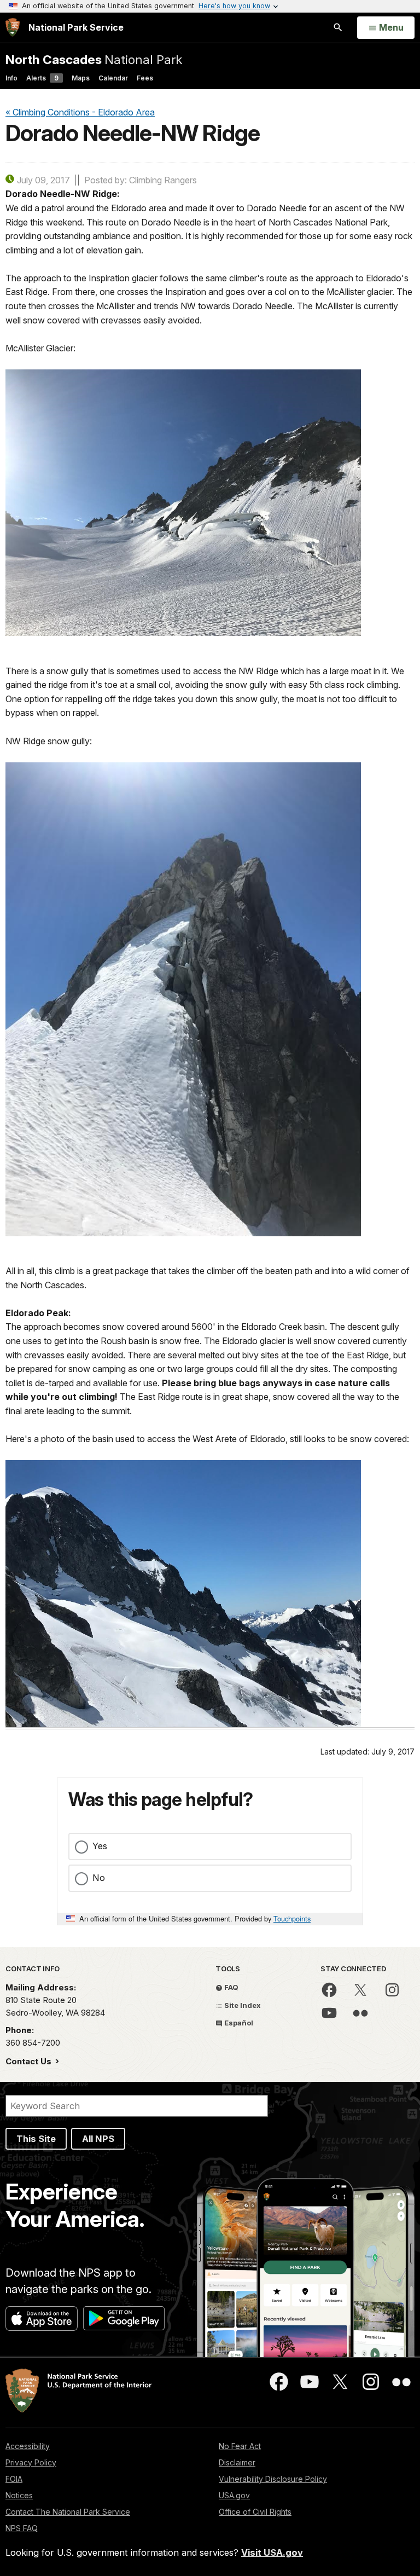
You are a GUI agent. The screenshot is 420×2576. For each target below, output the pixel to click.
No (99, 1878)
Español (238, 2023)
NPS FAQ (22, 2528)
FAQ (231, 1987)
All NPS (98, 2139)
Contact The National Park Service (68, 2512)
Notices (19, 2495)
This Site (36, 2139)
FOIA (14, 2479)
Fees (145, 78)
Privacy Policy (31, 2462)
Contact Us (30, 2061)
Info (11, 78)
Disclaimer (237, 2462)
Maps (81, 78)
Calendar (113, 78)
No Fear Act (240, 2446)
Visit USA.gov (272, 2552)
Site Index (242, 2005)
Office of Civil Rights (255, 2512)
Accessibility (28, 2446)
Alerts (42, 78)
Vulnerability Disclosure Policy (273, 2479)
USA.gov (234, 2495)
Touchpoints (292, 1918)
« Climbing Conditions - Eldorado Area (80, 112)
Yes (100, 1846)
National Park (94, 59)
